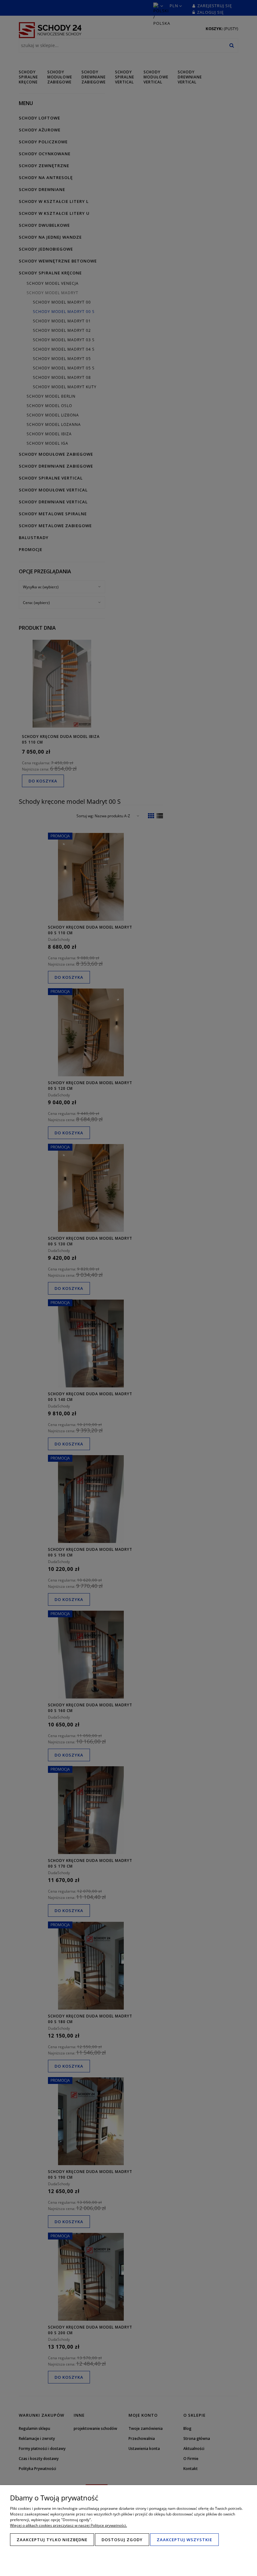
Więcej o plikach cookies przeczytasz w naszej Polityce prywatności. (68, 2525)
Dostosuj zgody (122, 2540)
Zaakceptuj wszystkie (184, 2540)
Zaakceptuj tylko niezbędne (52, 2540)
